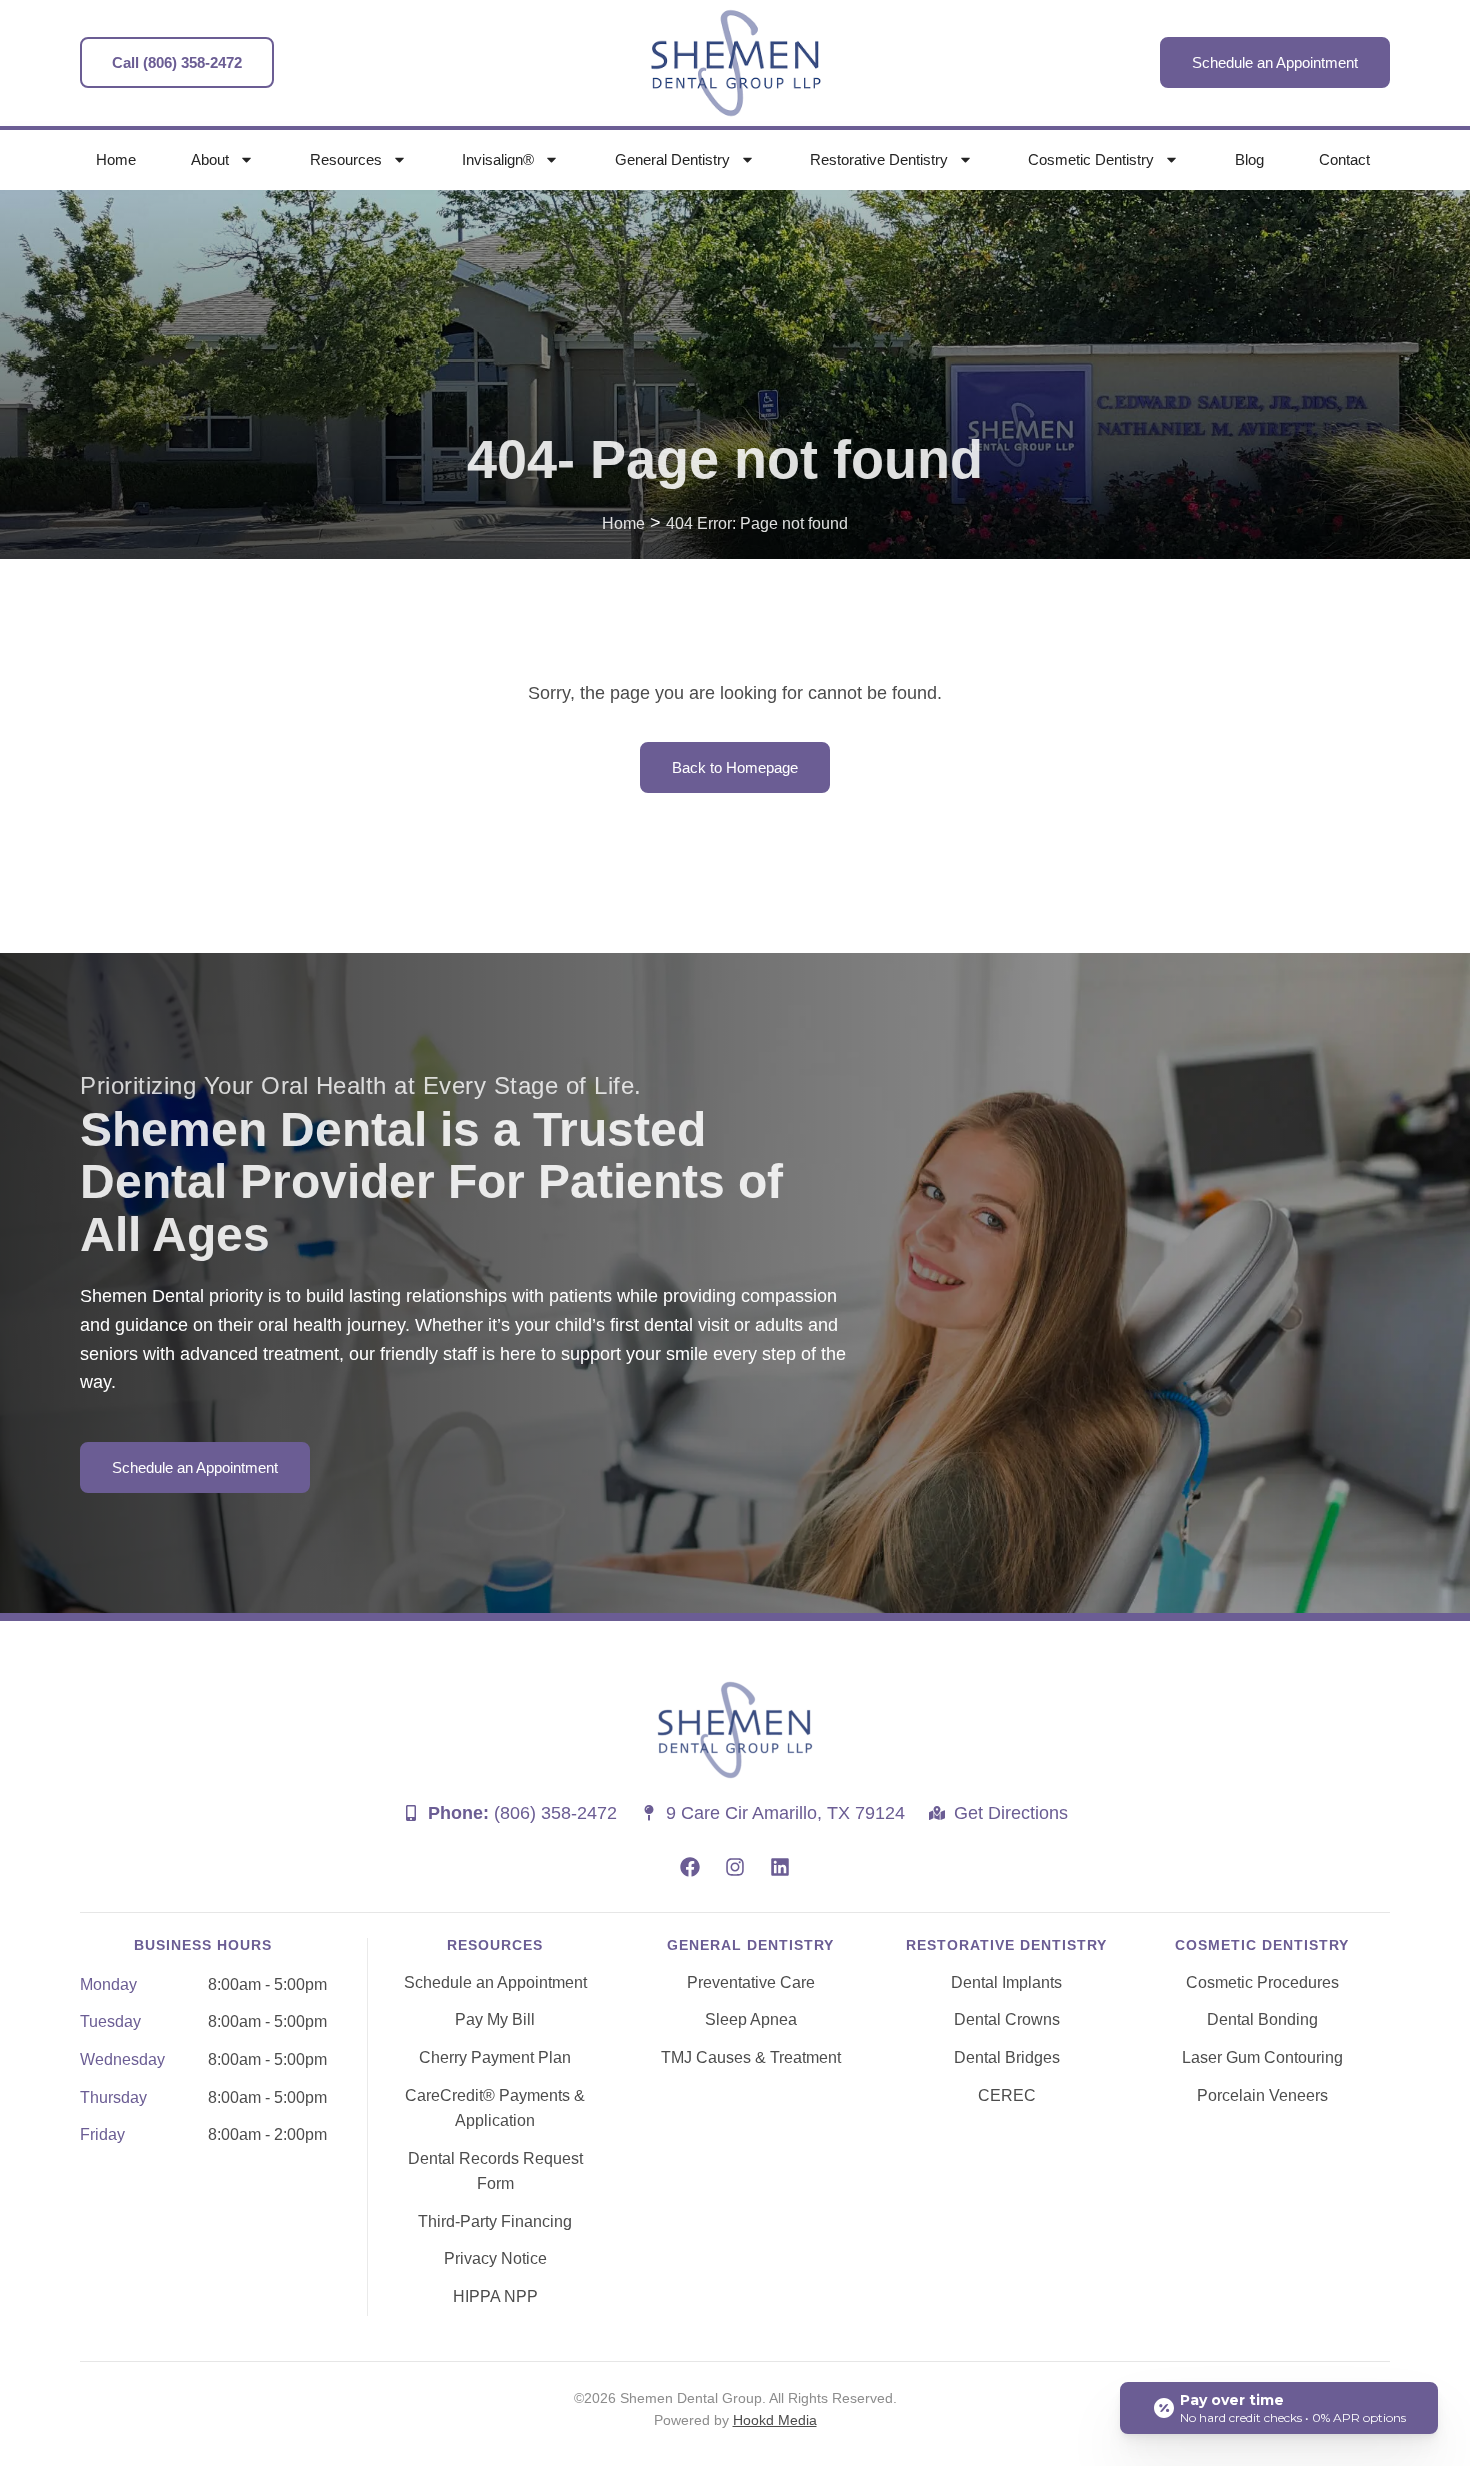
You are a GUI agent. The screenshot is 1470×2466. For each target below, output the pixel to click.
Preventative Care (751, 1982)
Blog (1249, 159)
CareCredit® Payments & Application (495, 2108)
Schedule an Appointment (495, 1982)
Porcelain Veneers (1262, 2095)
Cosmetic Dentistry (1091, 159)
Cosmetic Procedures (1262, 1982)
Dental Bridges (1007, 2057)
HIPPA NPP (495, 2296)
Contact (1344, 159)
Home (116, 159)
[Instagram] (735, 1867)
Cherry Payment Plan (495, 2057)
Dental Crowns (1007, 2019)
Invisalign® (498, 159)
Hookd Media (775, 2420)
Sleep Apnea (751, 2019)
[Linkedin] (780, 1867)
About (210, 159)
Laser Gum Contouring (1262, 2057)
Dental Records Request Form (495, 2171)
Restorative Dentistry (879, 159)
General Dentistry (672, 159)
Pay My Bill (495, 2019)
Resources (346, 159)
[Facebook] (690, 1867)
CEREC (1007, 2095)
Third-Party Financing (495, 2221)
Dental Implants (1006, 1982)
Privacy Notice (495, 2258)
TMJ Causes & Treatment (751, 2057)
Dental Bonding (1262, 2019)
